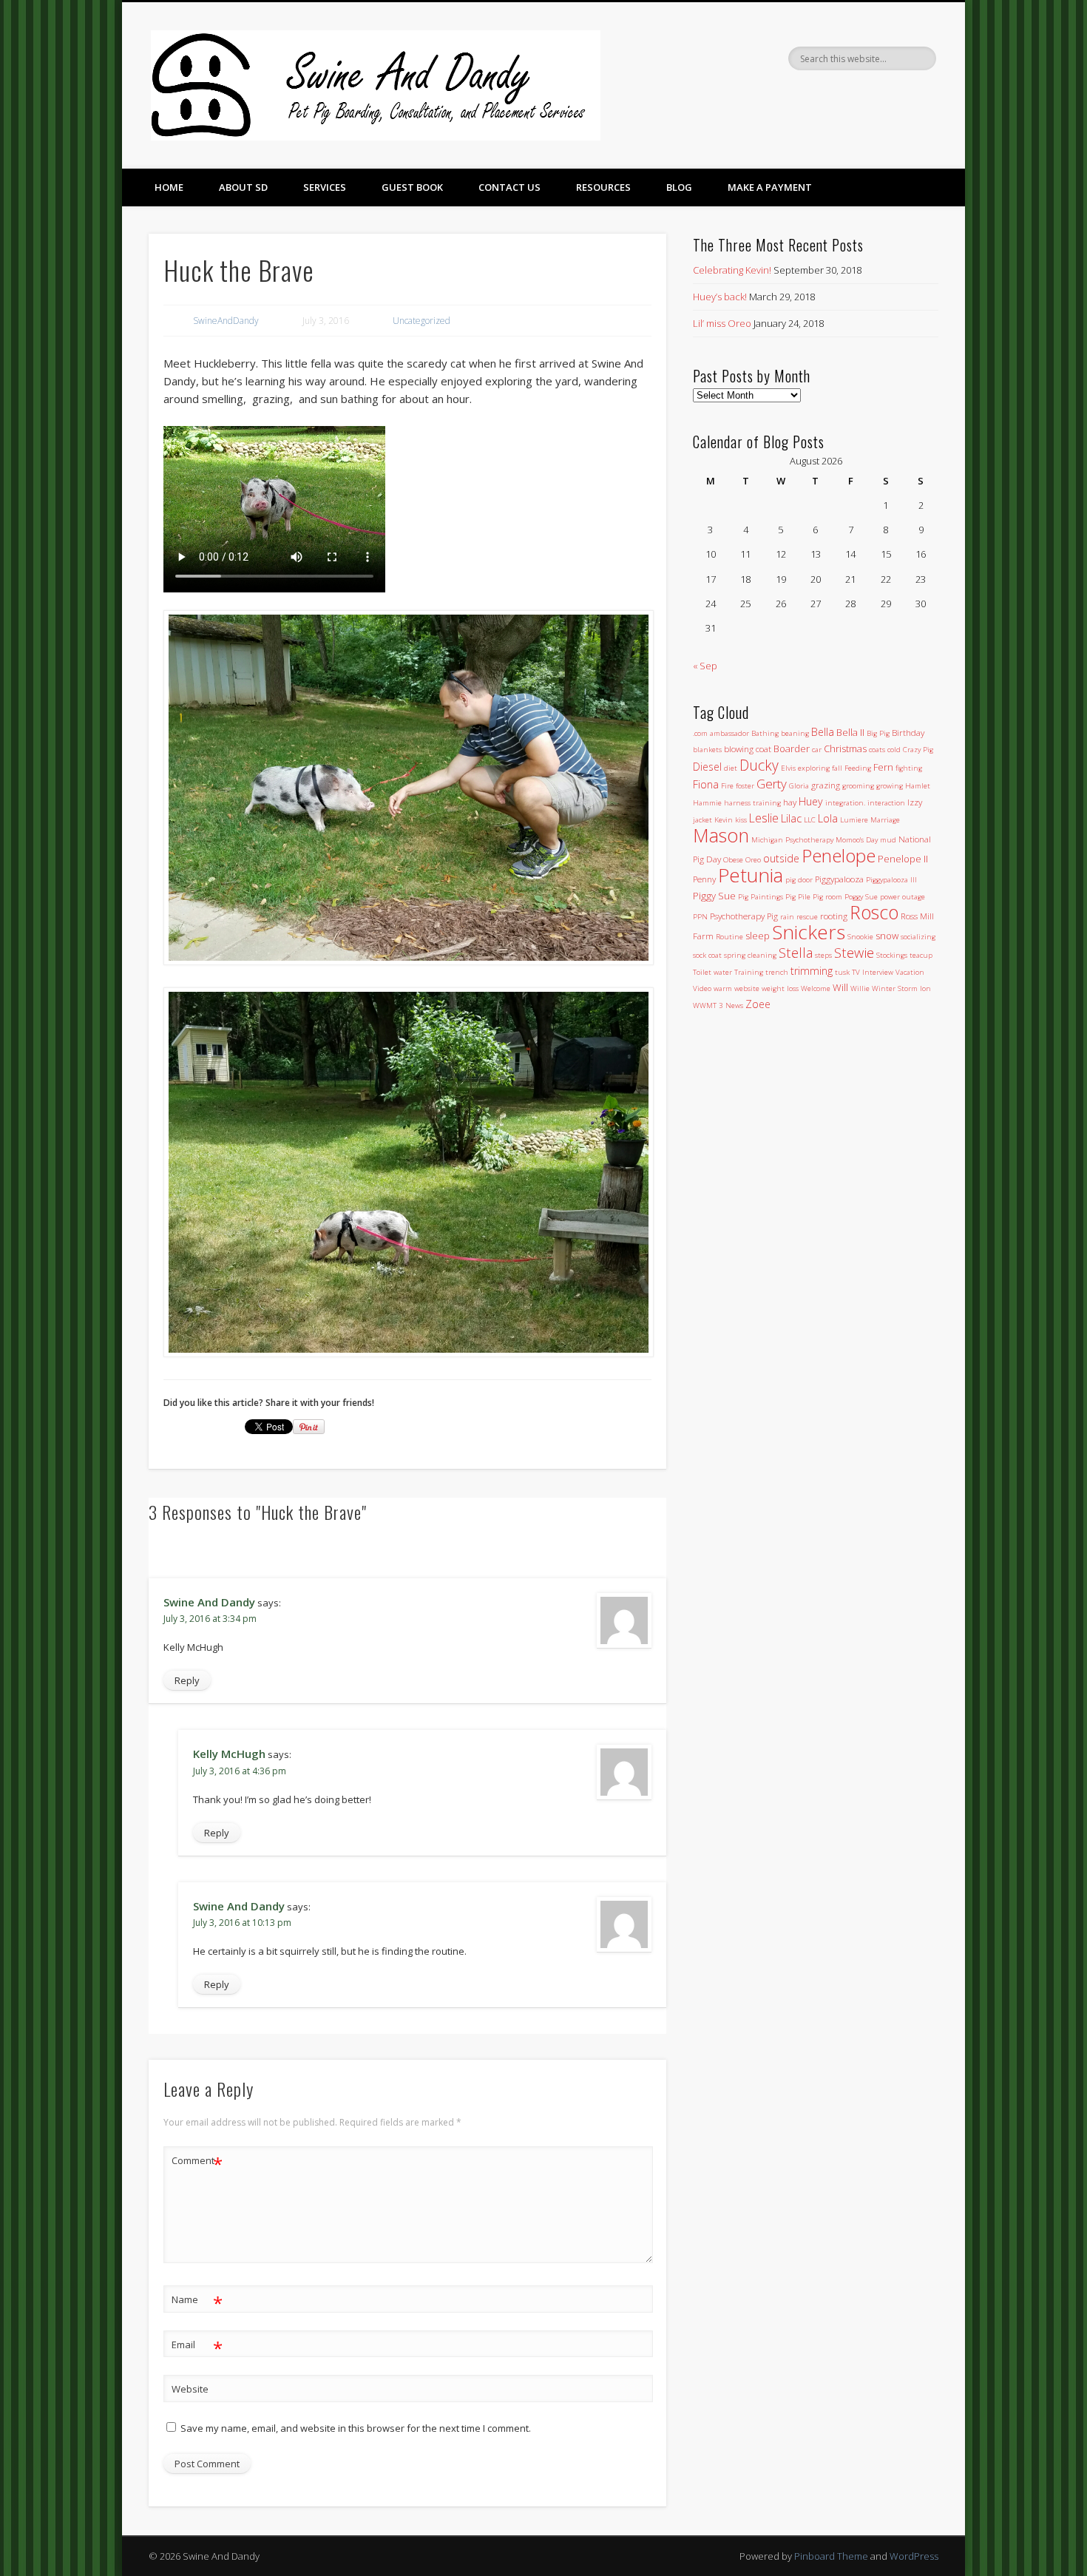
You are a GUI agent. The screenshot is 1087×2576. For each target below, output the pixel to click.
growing (890, 786)
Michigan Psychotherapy (792, 840)
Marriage (885, 820)
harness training (752, 803)
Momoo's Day (857, 840)
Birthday (908, 732)
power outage (903, 897)
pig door (799, 880)
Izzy (915, 802)
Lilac (791, 818)
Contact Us (509, 187)
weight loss (780, 988)
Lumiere (854, 820)
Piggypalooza (839, 879)
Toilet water (712, 972)
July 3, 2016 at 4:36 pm (240, 1771)
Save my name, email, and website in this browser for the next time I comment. (356, 2428)
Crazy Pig (918, 750)
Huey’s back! (720, 297)
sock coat (707, 955)
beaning (795, 733)
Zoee (758, 1004)
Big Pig (878, 733)
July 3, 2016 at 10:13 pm (242, 1923)
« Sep (705, 666)
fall (837, 768)
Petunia (751, 875)
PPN (700, 917)
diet (731, 768)
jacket (702, 820)
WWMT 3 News (718, 1005)
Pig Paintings (761, 897)
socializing (918, 937)
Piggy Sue (714, 896)
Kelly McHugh (229, 1754)
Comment (197, 2163)
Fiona (706, 784)
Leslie (764, 818)
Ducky (759, 765)
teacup (921, 955)
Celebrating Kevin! (732, 270)
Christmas (845, 748)
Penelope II (903, 859)
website (747, 988)
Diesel (707, 767)
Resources (603, 187)
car (817, 750)
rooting (834, 916)
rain (787, 917)
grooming (858, 786)
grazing (826, 785)
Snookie (860, 937)
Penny (704, 879)
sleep (758, 936)
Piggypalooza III (891, 880)
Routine (729, 937)
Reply (187, 1680)
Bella (823, 732)
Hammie (707, 803)
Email (197, 2347)
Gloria (799, 786)
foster (745, 786)
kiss (741, 820)
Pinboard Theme (831, 2556)
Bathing (765, 733)
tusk (842, 972)
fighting (909, 768)
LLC (810, 820)
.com (700, 733)
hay (790, 802)
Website (190, 2389)
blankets (707, 750)
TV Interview (873, 972)
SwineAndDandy (226, 321)
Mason (721, 835)
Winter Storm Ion (901, 988)
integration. (845, 803)
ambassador (729, 733)
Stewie (854, 952)
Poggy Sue (861, 897)
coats (877, 750)
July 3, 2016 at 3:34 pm (210, 1619)
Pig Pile (798, 897)
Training (749, 972)
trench (777, 972)
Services (325, 187)
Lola (828, 818)
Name (197, 2302)
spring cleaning (750, 955)
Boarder (792, 748)
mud (888, 840)
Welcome (816, 988)
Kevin (724, 820)
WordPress (914, 2556)
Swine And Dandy (209, 1602)
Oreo (753, 860)
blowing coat (748, 748)
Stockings (892, 955)
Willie (860, 988)
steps (823, 955)
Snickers (809, 932)
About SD (243, 187)
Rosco (874, 912)
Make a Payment (770, 187)
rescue (807, 917)
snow (887, 936)
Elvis (788, 768)
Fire (727, 786)
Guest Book (412, 187)
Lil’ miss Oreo (722, 323)
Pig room (827, 897)
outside (781, 858)
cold (894, 750)
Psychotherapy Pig (744, 916)
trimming (812, 971)
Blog (679, 187)
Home (169, 187)
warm (723, 988)
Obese (733, 860)
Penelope (839, 855)
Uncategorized (421, 321)
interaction (886, 803)
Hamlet (918, 786)
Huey (811, 801)
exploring (814, 768)
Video (702, 988)
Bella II (850, 732)
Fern (883, 767)
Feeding (858, 768)
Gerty (772, 784)
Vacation (910, 972)
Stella (796, 952)
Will (840, 987)
